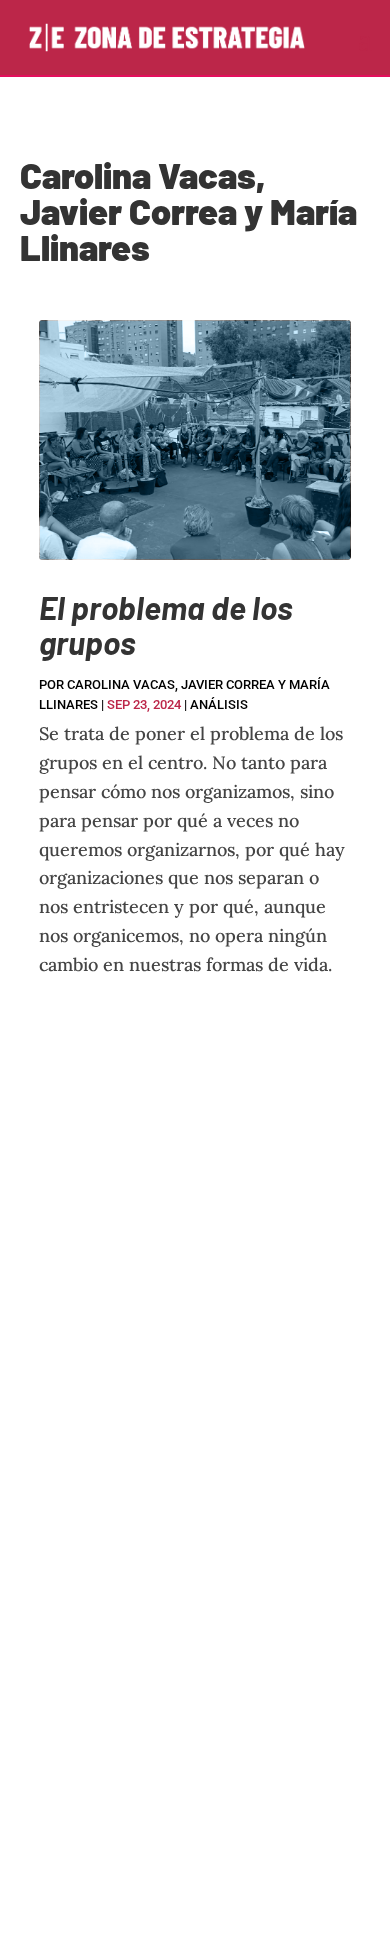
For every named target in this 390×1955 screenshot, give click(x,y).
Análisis (219, 704)
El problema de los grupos (166, 624)
